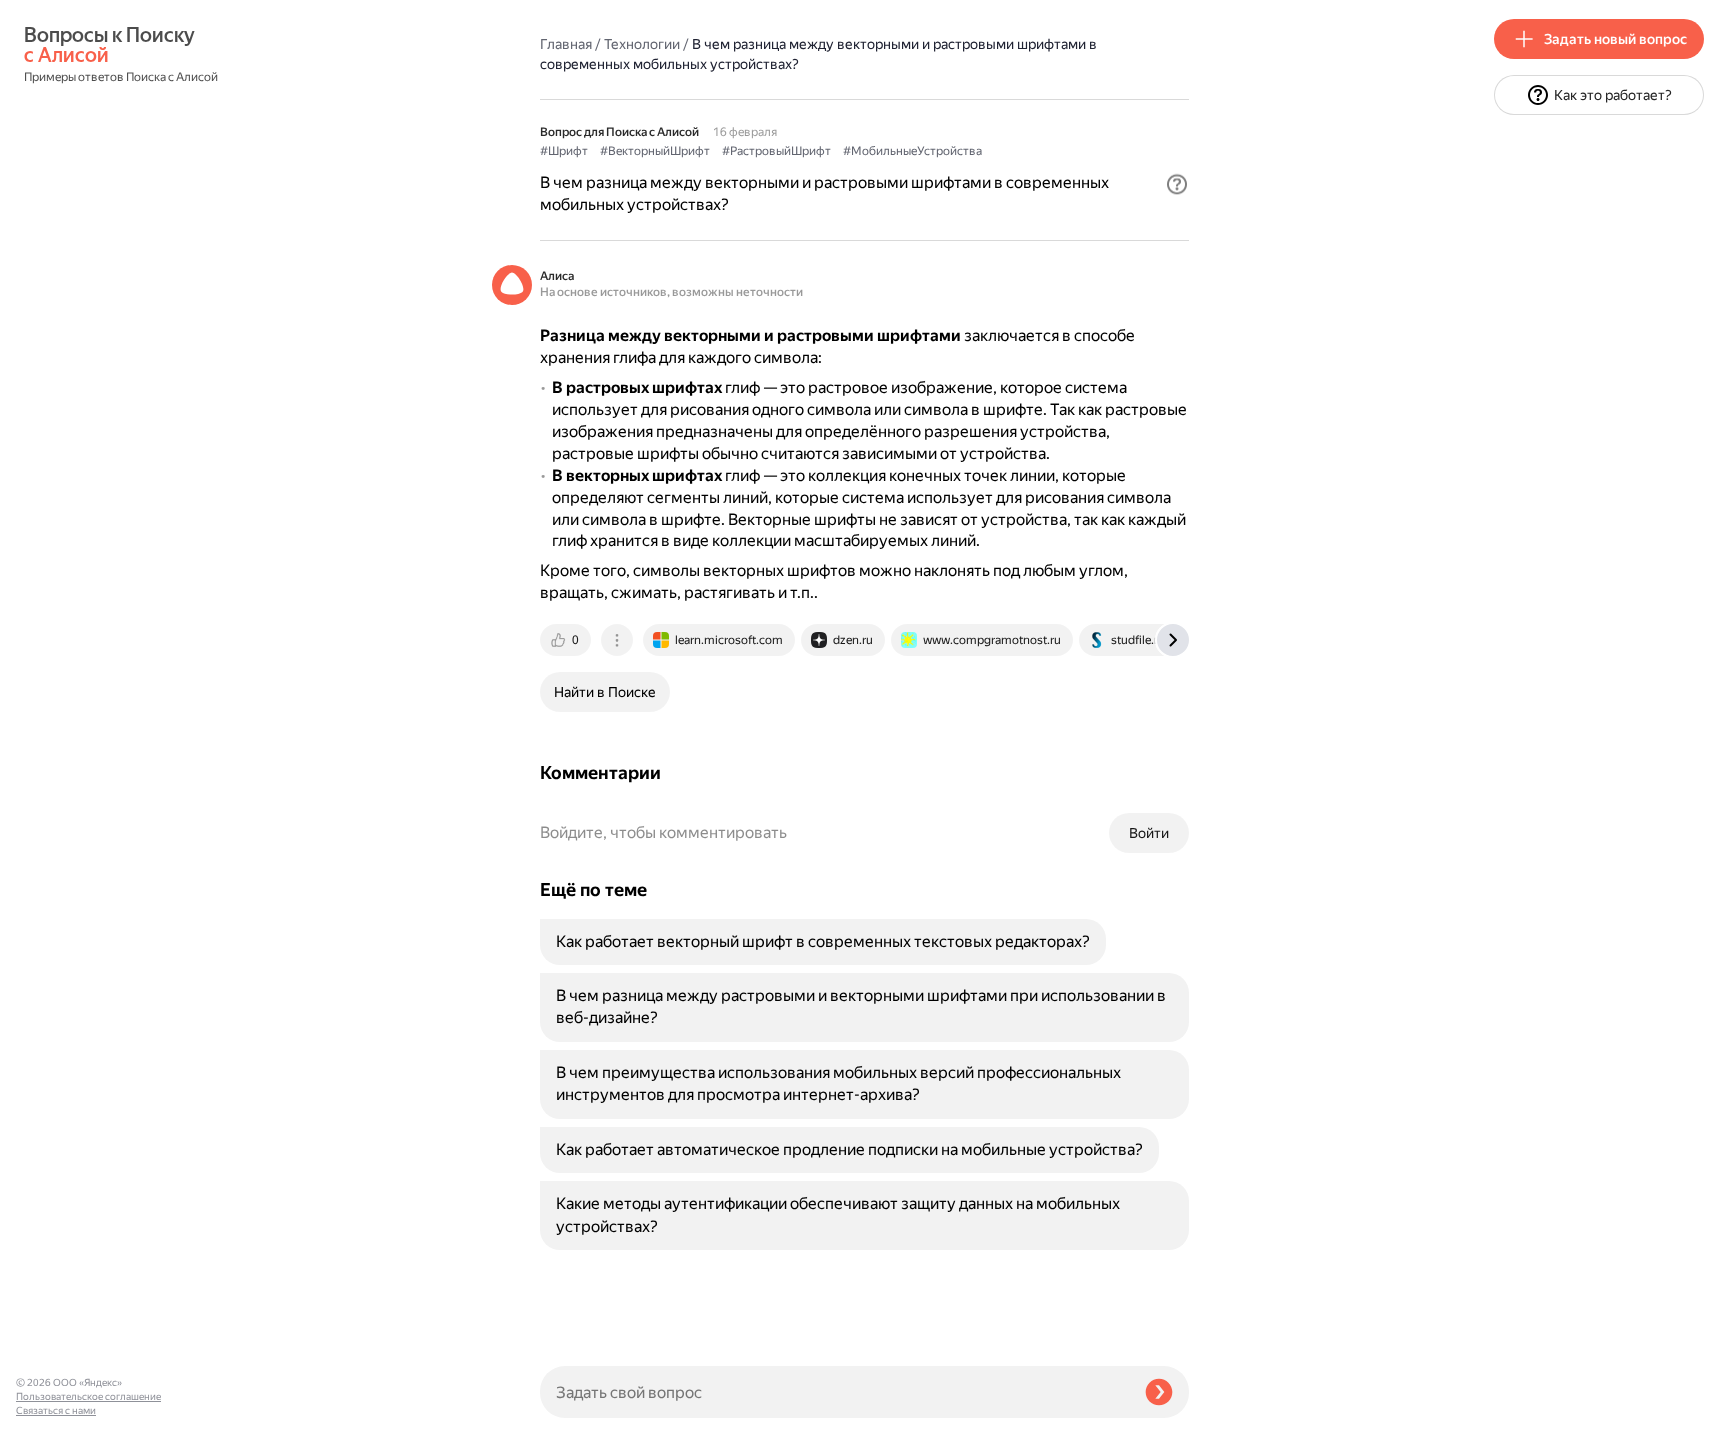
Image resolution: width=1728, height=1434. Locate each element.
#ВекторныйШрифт (655, 151)
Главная (566, 44)
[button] (1177, 184)
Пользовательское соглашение (88, 1396)
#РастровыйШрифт (776, 151)
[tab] (567, 640)
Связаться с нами (56, 1410)
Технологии (642, 44)
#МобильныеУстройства (912, 151)
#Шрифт (564, 151)
